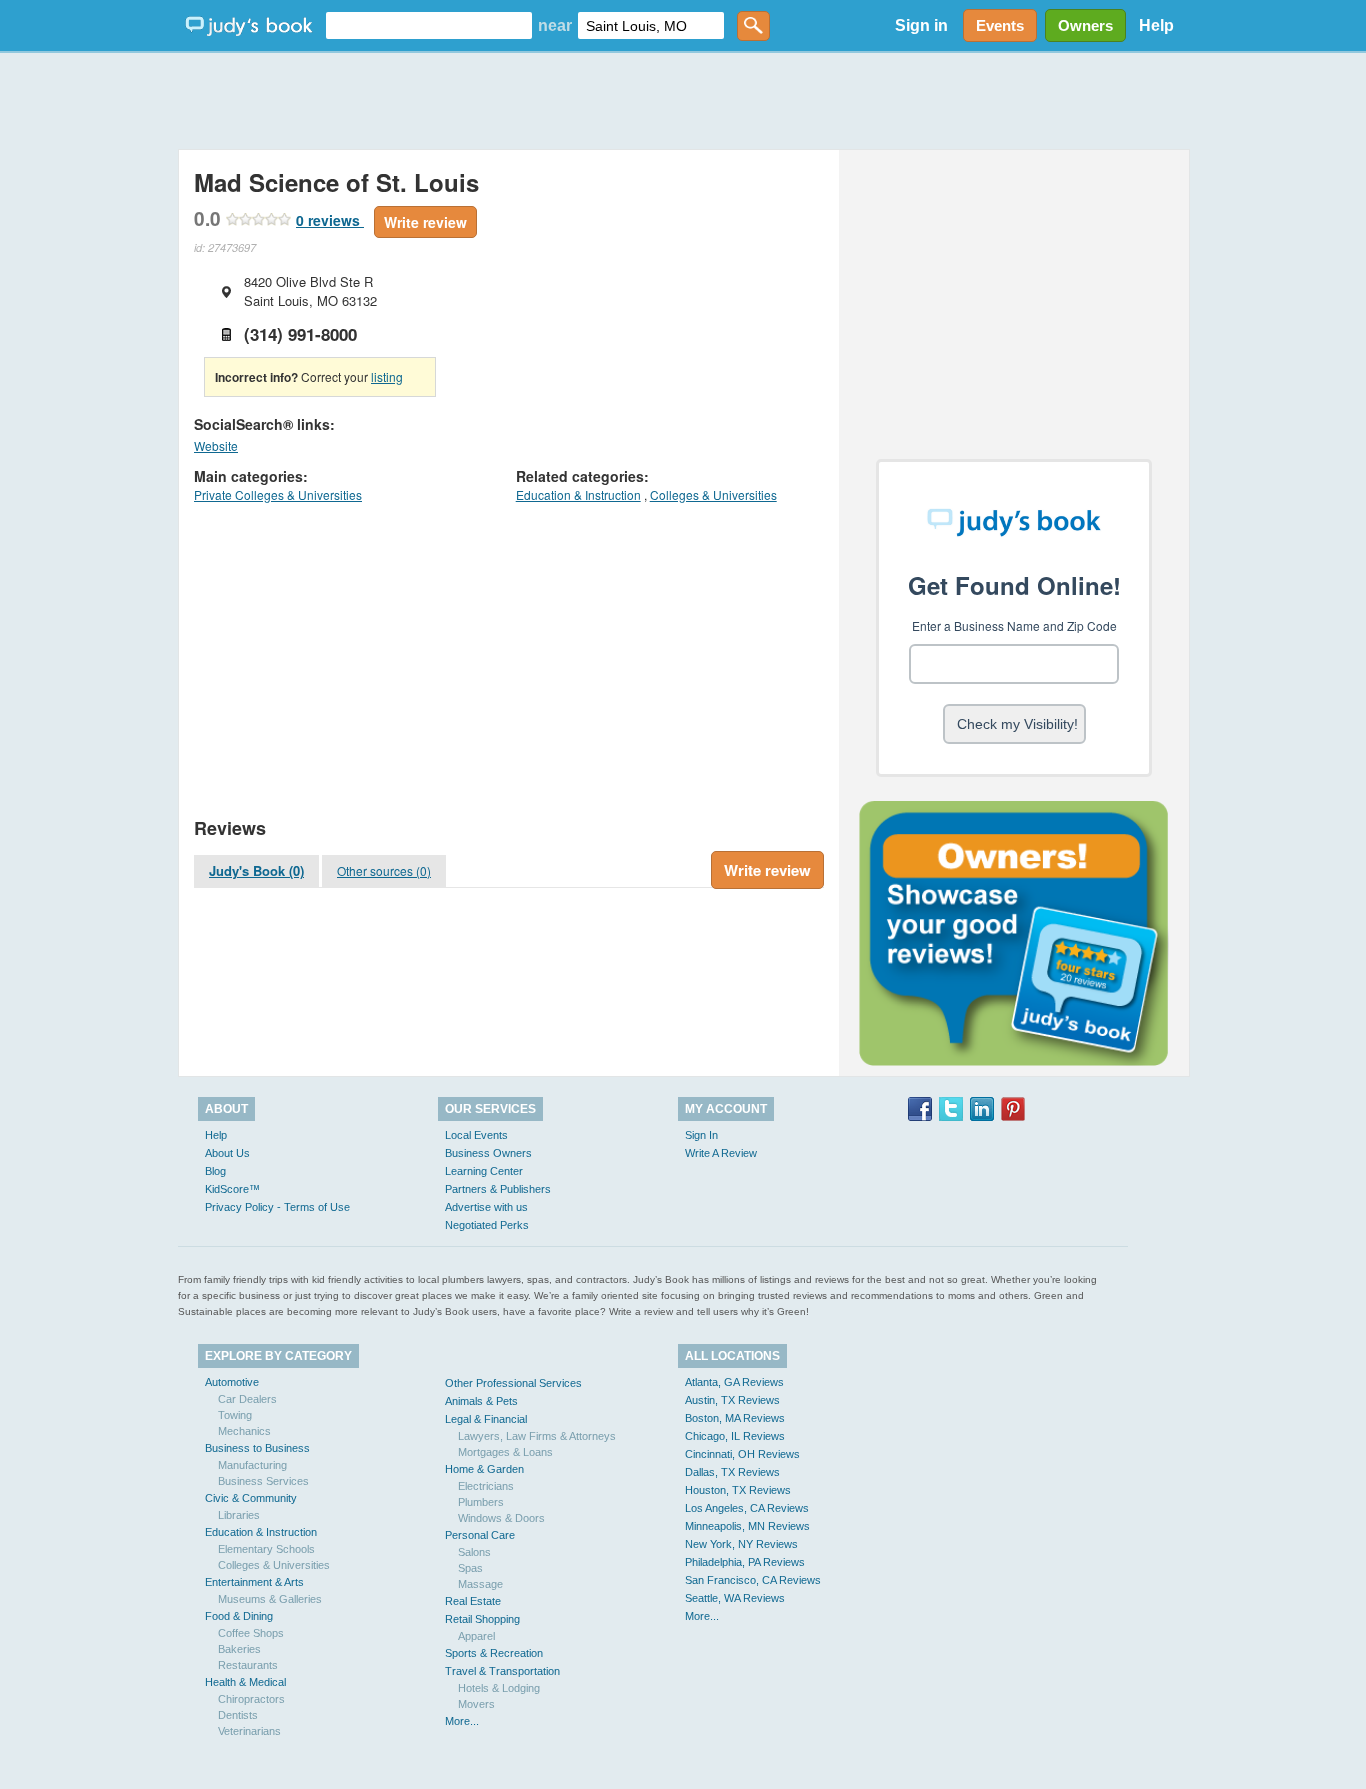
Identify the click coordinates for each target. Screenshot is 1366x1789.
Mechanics (244, 1431)
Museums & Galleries (270, 1599)
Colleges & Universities (713, 494)
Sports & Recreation (494, 1653)
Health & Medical (245, 1682)
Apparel (476, 1636)
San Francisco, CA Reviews (753, 1580)
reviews (330, 220)
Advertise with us (486, 1207)
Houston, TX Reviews (738, 1490)
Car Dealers (247, 1399)
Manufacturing (252, 1465)
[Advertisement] (683, 100)
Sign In (701, 1135)
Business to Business (257, 1448)
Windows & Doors (501, 1518)
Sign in (921, 25)
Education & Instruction (578, 494)
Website (216, 445)
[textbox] (429, 25)
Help (1156, 25)
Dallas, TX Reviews (732, 1472)
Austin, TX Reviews (732, 1400)
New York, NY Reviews (741, 1544)
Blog (215, 1171)
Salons (474, 1552)
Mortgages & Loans (505, 1452)
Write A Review (721, 1153)
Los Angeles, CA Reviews (747, 1508)
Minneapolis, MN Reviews (747, 1526)
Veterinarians (249, 1731)
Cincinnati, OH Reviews (742, 1454)
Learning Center (484, 1171)
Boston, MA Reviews (735, 1418)
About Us (227, 1153)
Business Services (263, 1481)
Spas (470, 1568)
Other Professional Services (513, 1383)
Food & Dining (239, 1616)
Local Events (476, 1135)
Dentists (238, 1715)
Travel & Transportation (502, 1671)
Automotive (232, 1382)
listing (387, 376)
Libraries (239, 1515)
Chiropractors (251, 1699)
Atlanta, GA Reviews (734, 1382)
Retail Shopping (482, 1619)
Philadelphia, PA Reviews (745, 1562)
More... (462, 1721)
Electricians (486, 1486)
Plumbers (481, 1502)
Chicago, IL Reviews (735, 1436)
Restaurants (248, 1665)
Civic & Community (251, 1498)
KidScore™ (232, 1189)
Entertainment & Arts (254, 1582)
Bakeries (239, 1649)
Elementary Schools (266, 1549)
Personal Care (480, 1535)
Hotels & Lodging (499, 1688)
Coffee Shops (251, 1633)
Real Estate (473, 1601)
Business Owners (488, 1153)
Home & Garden (484, 1469)
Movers (476, 1704)
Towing (235, 1415)
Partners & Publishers (498, 1189)
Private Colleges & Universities (278, 494)
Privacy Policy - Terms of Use (277, 1207)
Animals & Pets (481, 1401)
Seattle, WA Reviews (735, 1598)
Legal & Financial (486, 1419)
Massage (480, 1584)
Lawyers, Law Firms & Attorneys (537, 1436)
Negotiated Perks (487, 1225)
